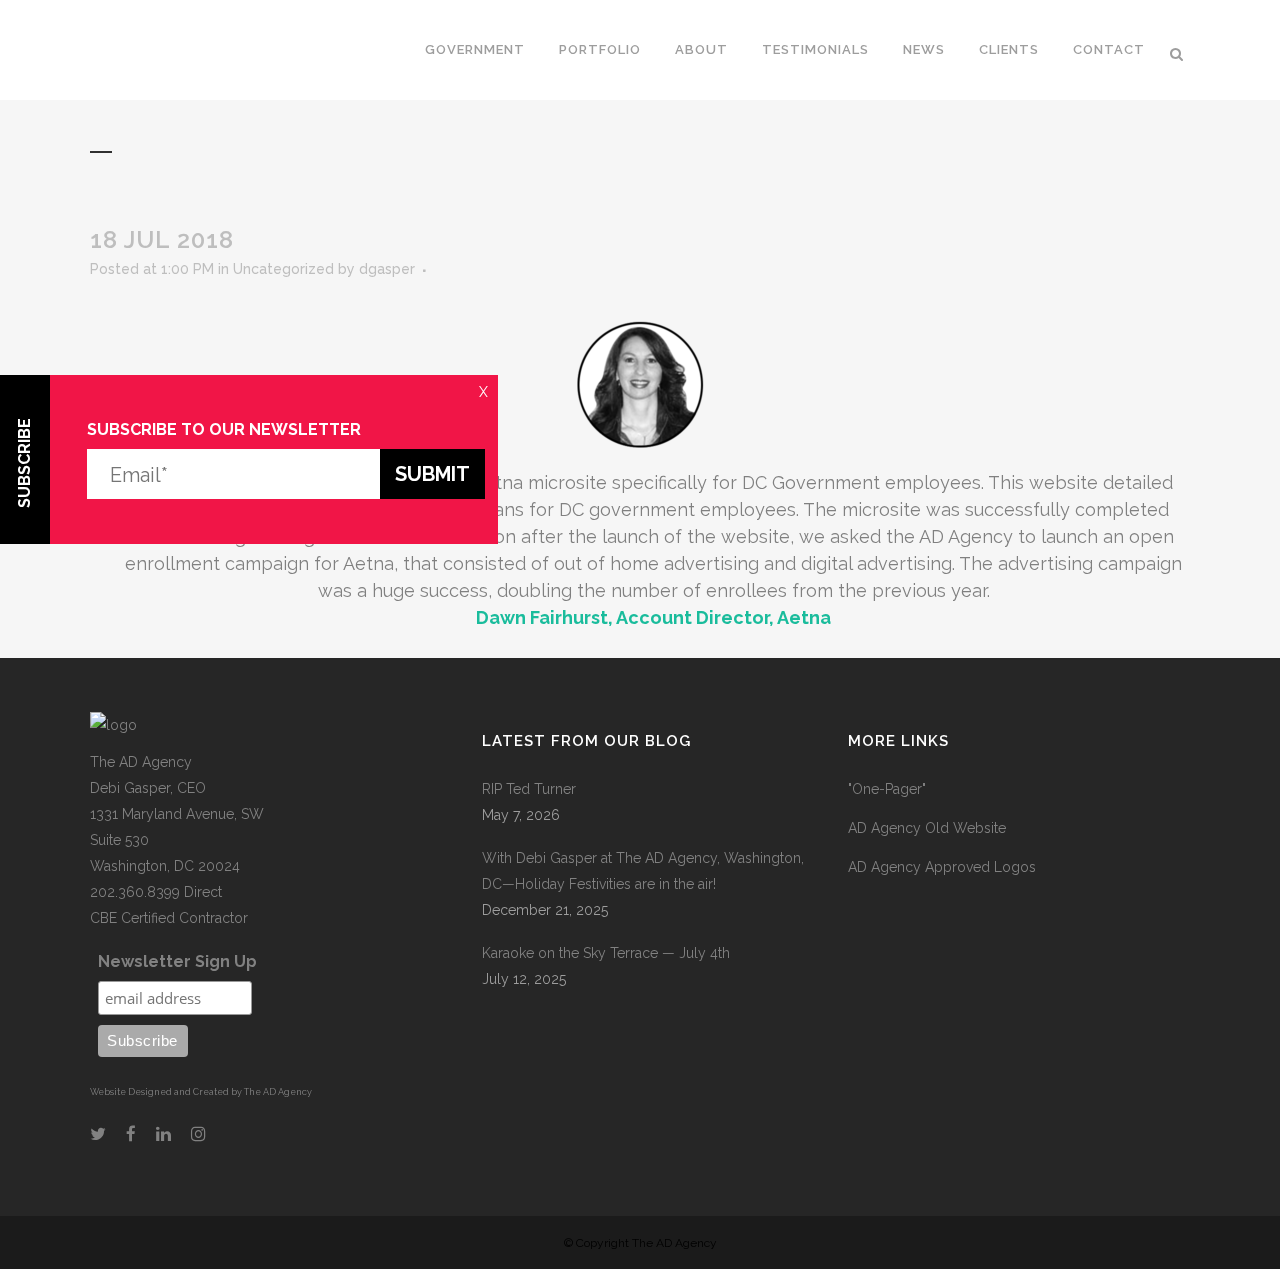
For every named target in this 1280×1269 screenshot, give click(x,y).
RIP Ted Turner (529, 789)
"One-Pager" (887, 789)
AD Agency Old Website (927, 828)
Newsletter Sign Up (177, 961)
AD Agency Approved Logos (942, 867)
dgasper (387, 269)
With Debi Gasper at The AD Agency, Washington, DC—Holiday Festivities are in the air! (643, 871)
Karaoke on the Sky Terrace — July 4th (606, 953)
